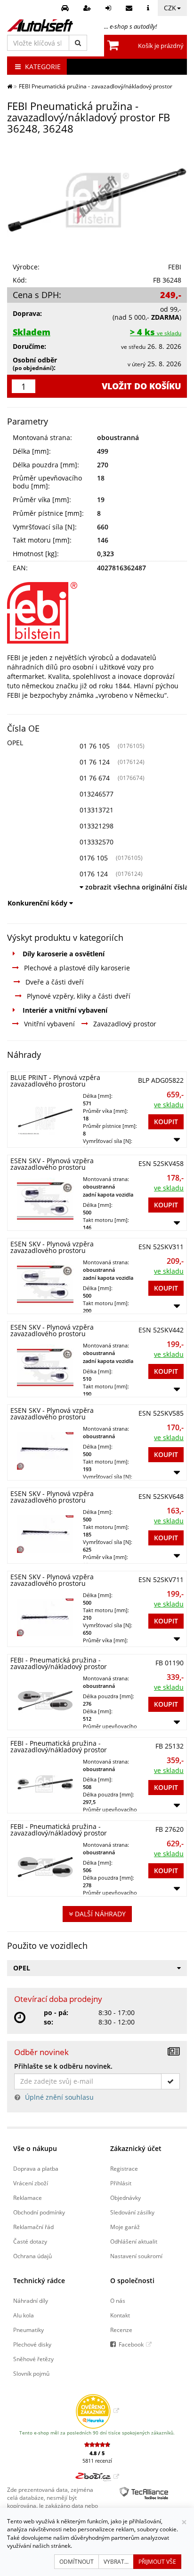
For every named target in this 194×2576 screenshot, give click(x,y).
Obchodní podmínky (39, 2212)
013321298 (97, 826)
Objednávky (125, 2198)
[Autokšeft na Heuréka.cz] (97, 2411)
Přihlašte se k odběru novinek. (63, 2066)
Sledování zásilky (132, 2212)
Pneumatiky (28, 2330)
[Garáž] (66, 8)
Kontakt (120, 2315)
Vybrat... (116, 2562)
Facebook (131, 2344)
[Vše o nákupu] (149, 8)
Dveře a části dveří (55, 982)
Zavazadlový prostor (125, 1024)
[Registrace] (88, 8)
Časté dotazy (30, 2241)
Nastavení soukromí (136, 2256)
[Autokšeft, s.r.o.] (40, 25)
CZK (170, 8)
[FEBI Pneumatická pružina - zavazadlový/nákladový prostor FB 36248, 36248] (97, 200)
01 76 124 (95, 762)
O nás (118, 2300)
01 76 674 (95, 778)
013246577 (97, 794)
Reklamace (28, 2198)
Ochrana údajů (32, 2256)
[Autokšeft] (10, 86)
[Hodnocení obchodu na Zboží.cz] (97, 2476)
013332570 (97, 842)
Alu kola (24, 2315)
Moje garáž (125, 2227)
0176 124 (94, 874)
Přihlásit (121, 2183)
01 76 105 (95, 746)
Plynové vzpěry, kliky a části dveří (79, 996)
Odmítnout (77, 2562)
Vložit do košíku (141, 386)
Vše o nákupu (35, 2148)
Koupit (166, 1122)
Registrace (124, 2168)
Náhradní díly (31, 2300)
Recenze (121, 2330)
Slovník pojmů (31, 2373)
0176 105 (94, 858)
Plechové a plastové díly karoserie (77, 968)
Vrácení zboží (31, 2183)
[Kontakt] (130, 8)
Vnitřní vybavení (49, 1024)
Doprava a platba (36, 2168)
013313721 (97, 810)
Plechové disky (32, 2344)
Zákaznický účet (136, 2148)
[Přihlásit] (109, 8)
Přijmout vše (157, 2562)
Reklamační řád (33, 2227)
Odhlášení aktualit (134, 2241)
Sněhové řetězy (33, 2359)
